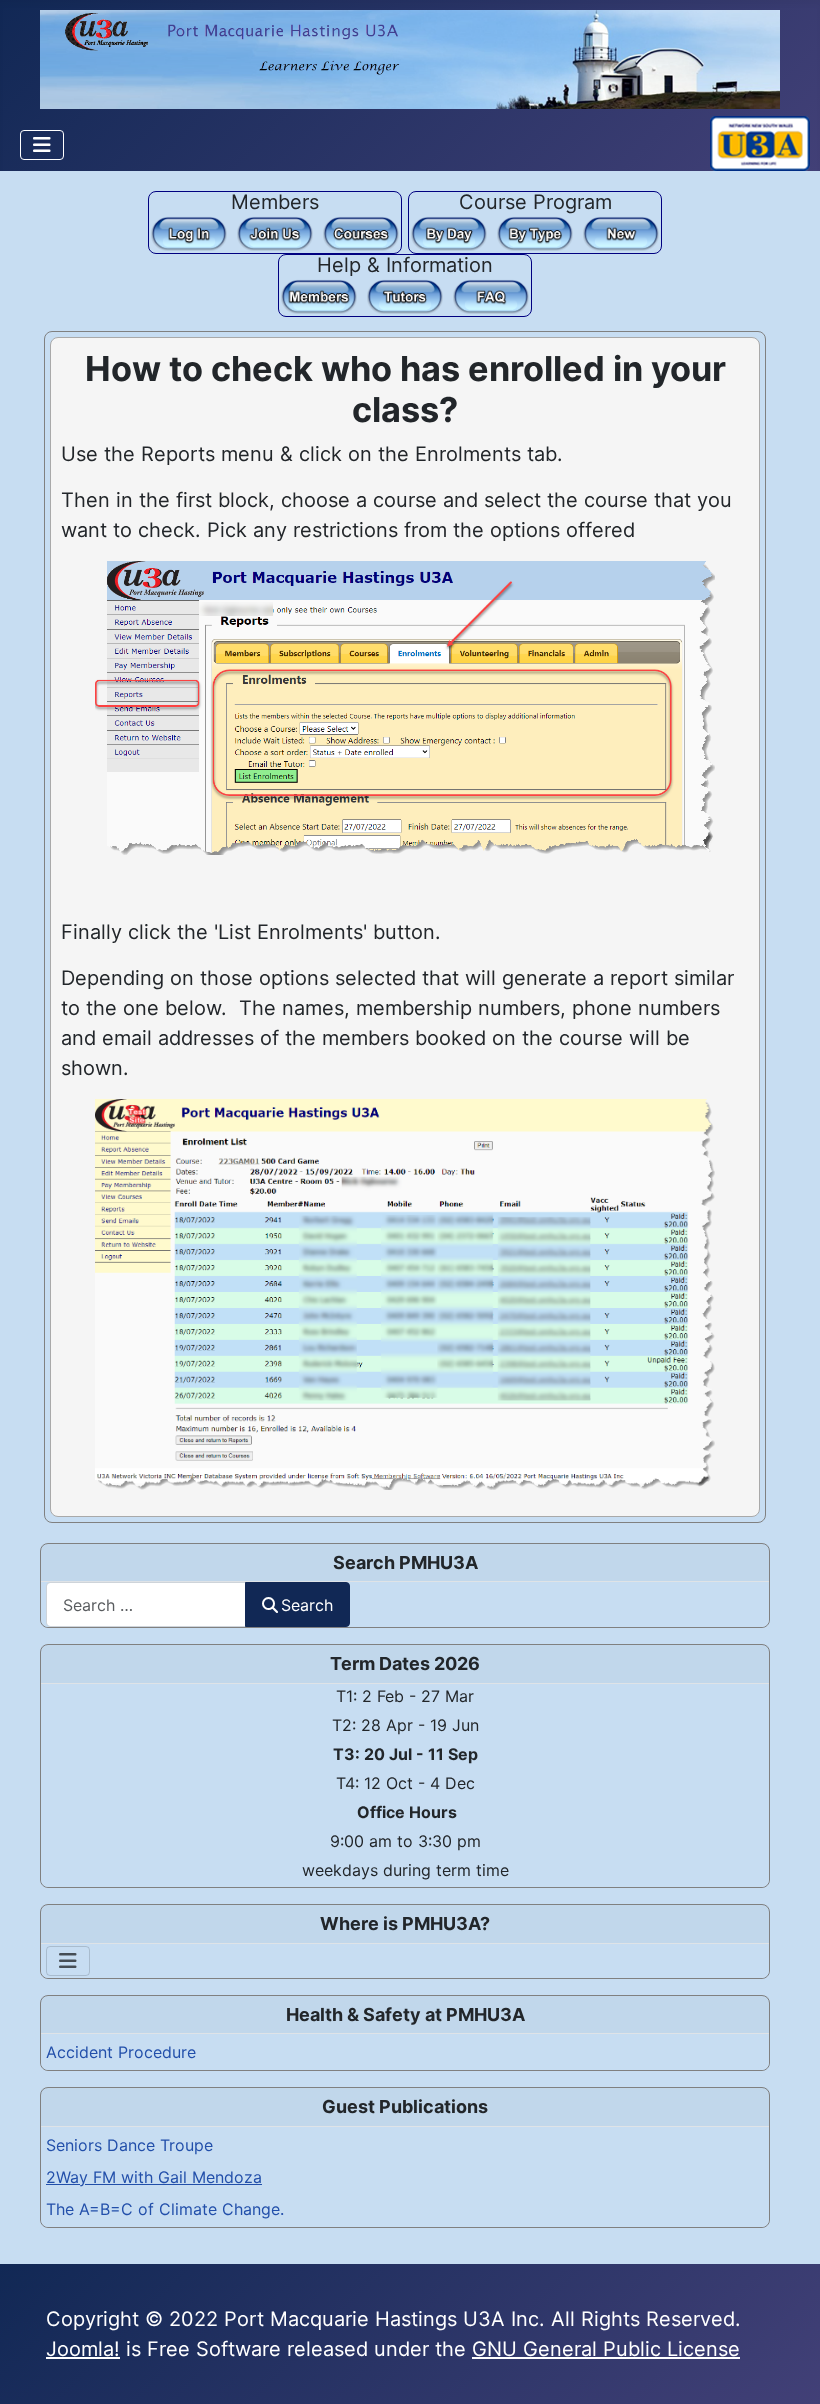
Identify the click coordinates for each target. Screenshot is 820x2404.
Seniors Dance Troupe (129, 2145)
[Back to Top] (780, 2362)
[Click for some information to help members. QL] (319, 295)
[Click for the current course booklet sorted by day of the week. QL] (449, 232)
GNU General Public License (606, 2349)
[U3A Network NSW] (760, 142)
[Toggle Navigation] (42, 145)
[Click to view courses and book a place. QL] (361, 232)
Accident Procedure (121, 2052)
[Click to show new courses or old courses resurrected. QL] (621, 232)
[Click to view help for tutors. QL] (405, 295)
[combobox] (146, 1604)
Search (307, 1605)
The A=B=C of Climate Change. (165, 2209)
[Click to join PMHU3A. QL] (275, 232)
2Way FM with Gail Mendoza (154, 2177)
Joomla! (83, 2349)
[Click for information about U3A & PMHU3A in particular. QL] (491, 295)
